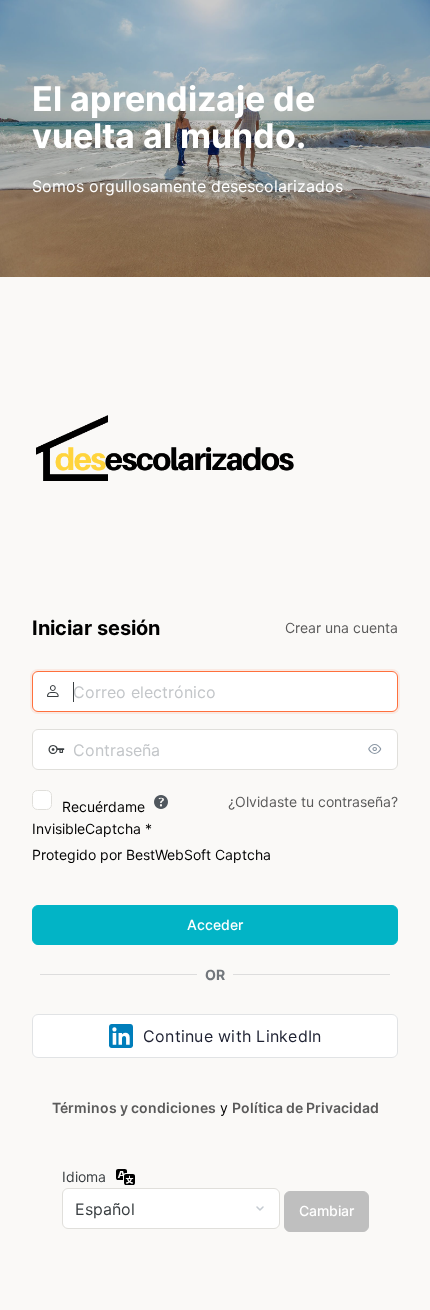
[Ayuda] (161, 802)
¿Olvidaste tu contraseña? (313, 801)
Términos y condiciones (134, 1107)
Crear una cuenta (341, 627)
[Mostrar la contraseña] (378, 749)
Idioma (84, 1176)
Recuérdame (103, 806)
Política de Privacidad (305, 1107)
